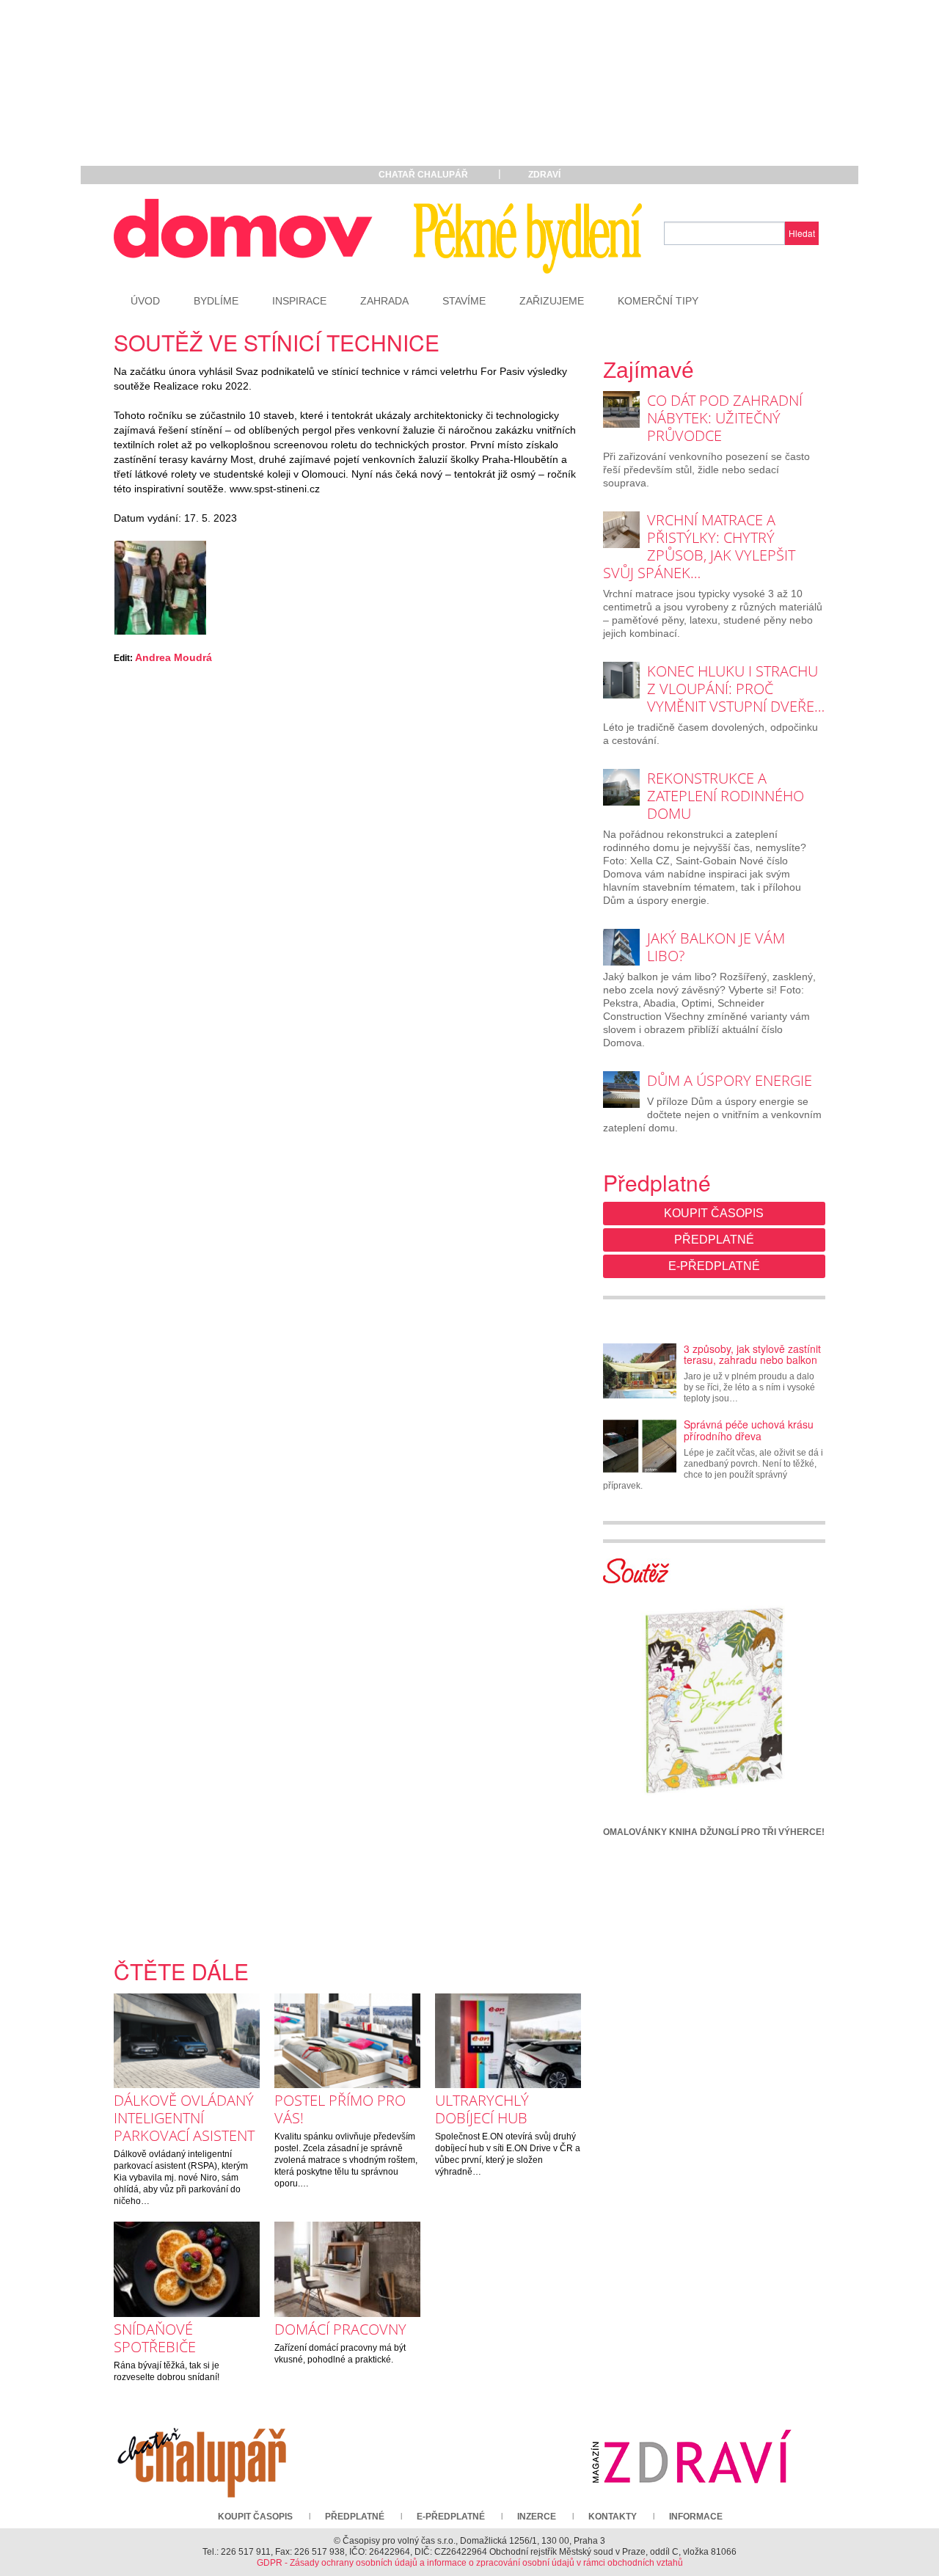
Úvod (145, 301)
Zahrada (384, 301)
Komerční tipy (658, 301)
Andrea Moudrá (173, 657)
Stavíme (464, 301)
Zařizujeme (552, 301)
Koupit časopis (714, 1213)
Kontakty (613, 2517)
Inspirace (299, 301)
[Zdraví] (691, 2456)
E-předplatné (714, 1266)
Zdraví (544, 175)
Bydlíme (216, 301)
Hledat (802, 233)
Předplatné (714, 1240)
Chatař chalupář (423, 175)
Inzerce (537, 2517)
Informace (696, 2517)
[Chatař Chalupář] (202, 2456)
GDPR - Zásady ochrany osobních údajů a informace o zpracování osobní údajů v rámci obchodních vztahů (470, 2563)
